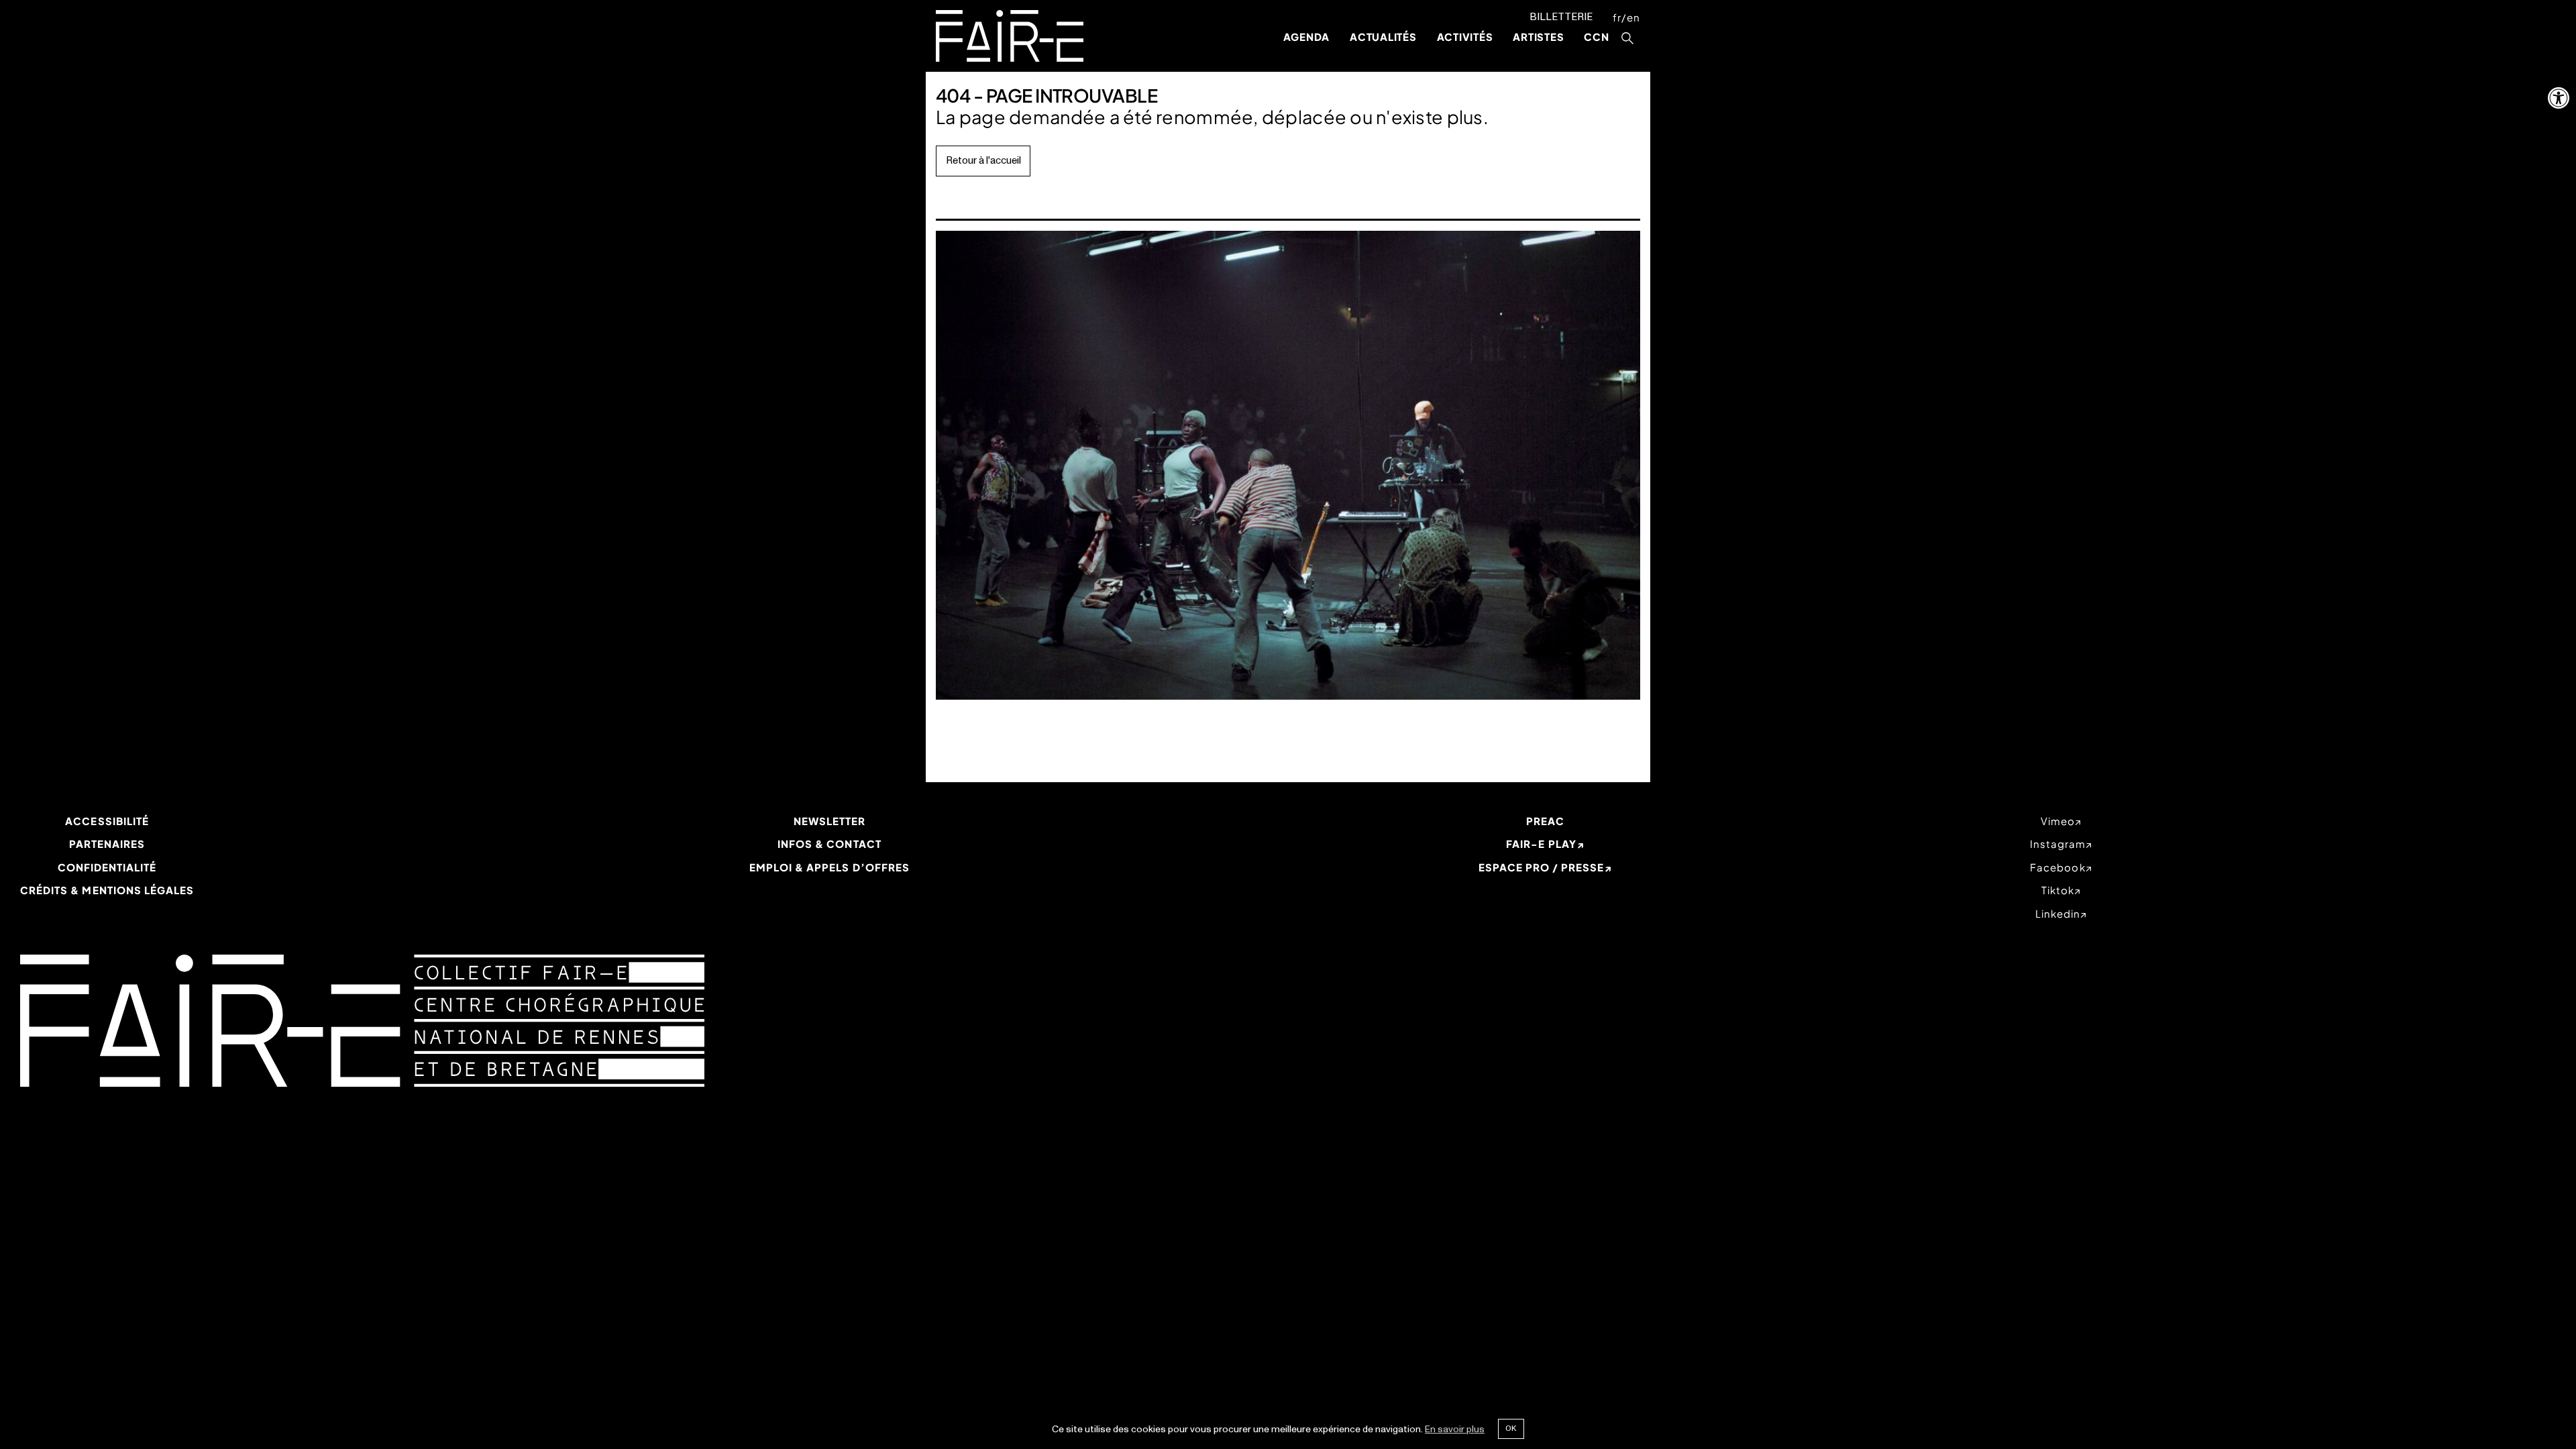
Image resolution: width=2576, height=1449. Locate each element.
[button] (2559, 98)
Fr (1617, 17)
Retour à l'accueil (983, 161)
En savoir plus (1455, 1429)
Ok (1511, 1428)
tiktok (2058, 890)
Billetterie (1561, 17)
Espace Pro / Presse (1542, 867)
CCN (1596, 37)
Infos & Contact (829, 844)
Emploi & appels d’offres (829, 867)
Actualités (1383, 37)
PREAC (1545, 821)
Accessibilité (107, 821)
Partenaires (107, 844)
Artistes (1538, 37)
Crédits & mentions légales (107, 890)
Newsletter (830, 821)
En (1633, 17)
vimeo (2058, 821)
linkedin (2058, 913)
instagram (2058, 844)
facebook (2057, 867)
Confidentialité (107, 867)
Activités (1465, 37)
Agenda (1307, 37)
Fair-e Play (1541, 844)
